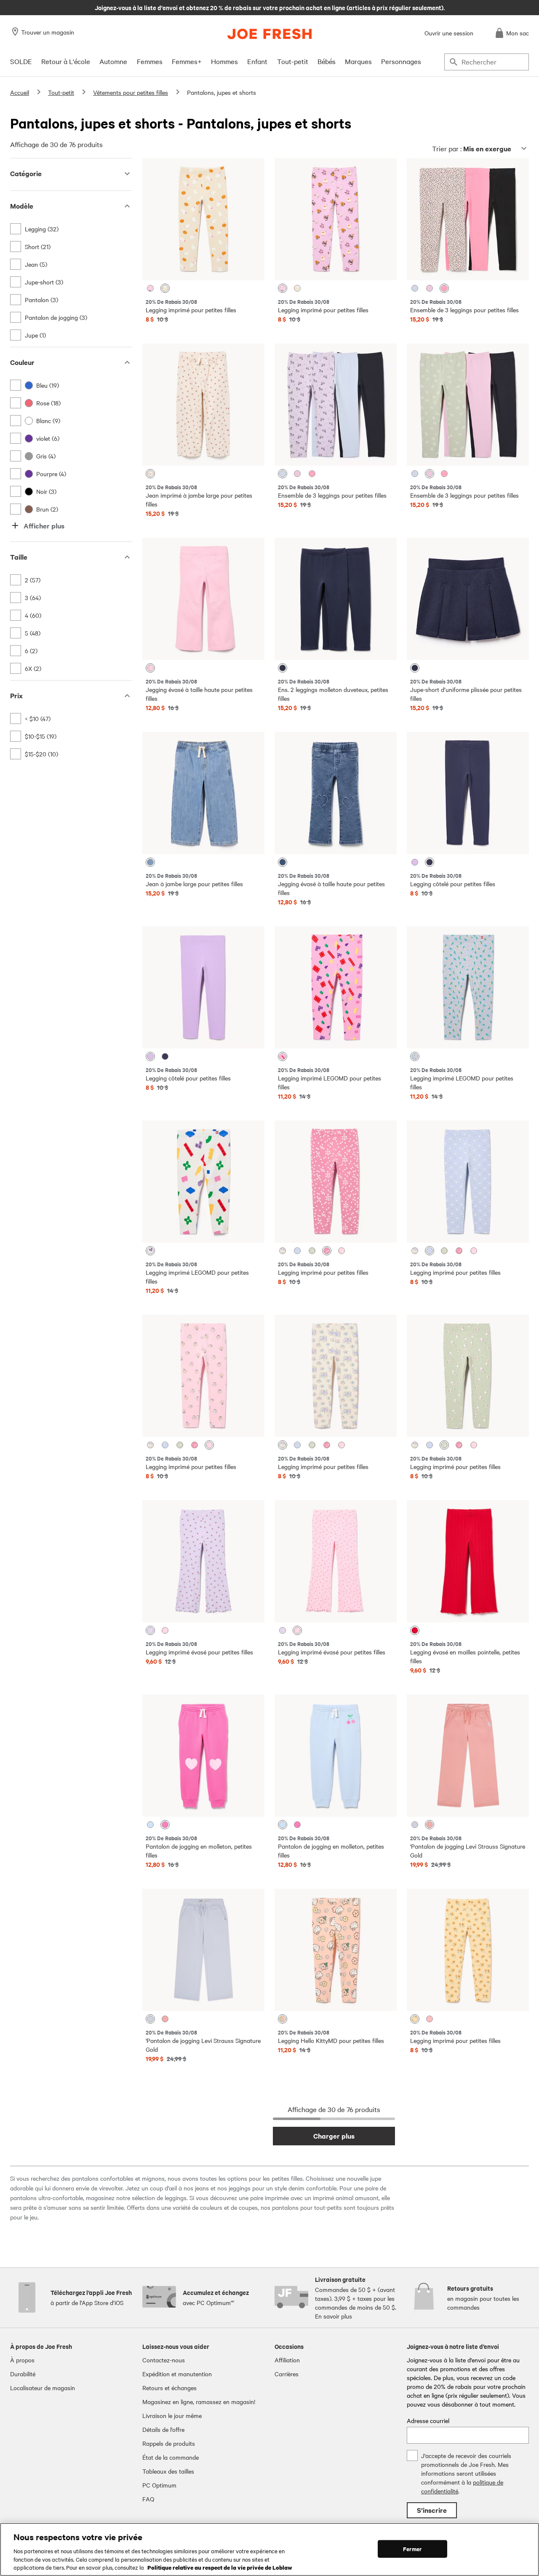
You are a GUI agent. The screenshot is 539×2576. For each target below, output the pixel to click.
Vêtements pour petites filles (131, 92)
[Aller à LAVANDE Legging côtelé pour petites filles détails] (203, 987)
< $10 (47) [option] (38, 718)
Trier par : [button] (472, 149)
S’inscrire (432, 2510)
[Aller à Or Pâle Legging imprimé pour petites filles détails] (468, 1950)
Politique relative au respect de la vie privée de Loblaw (220, 2567)
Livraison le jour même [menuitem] (172, 2415)
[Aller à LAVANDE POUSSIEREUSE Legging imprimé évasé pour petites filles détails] (203, 1561)
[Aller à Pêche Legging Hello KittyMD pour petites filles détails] (336, 1950)
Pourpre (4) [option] (51, 474)
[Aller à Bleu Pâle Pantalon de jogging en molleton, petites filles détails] (336, 1756)
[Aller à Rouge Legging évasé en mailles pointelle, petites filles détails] (468, 1561)
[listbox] (71, 282)
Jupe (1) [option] (35, 335)
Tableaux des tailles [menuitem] (168, 2471)
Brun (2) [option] (47, 509)
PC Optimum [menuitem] (159, 2485)
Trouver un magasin (48, 32)
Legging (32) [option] (42, 229)
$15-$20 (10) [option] (41, 754)
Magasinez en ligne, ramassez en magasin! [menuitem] (199, 2402)
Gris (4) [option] (46, 456)
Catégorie (26, 173)
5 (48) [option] (33, 633)
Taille (19, 557)
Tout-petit (293, 61)
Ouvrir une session (449, 33)
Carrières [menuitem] (287, 2374)
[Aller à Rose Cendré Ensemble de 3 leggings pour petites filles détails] (468, 219)
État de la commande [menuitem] (171, 2457)
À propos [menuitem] (22, 2360)
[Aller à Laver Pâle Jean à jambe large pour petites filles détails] (203, 793)
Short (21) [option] (38, 247)
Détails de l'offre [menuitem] (163, 2429)
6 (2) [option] (31, 651)
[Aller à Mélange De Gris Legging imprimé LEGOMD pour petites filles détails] (468, 987)
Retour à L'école (66, 61)
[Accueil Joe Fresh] (269, 34)
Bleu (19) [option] (48, 385)
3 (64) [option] (33, 598)
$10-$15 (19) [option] (41, 736)
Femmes (150, 61)
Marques (358, 61)
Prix (16, 696)
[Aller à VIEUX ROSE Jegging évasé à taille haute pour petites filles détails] (203, 599)
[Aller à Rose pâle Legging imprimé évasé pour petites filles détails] (336, 1561)
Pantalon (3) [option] (41, 300)
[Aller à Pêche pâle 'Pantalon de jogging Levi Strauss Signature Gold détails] (468, 1756)
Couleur (22, 362)
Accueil (20, 92)
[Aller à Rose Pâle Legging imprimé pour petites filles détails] (203, 1376)
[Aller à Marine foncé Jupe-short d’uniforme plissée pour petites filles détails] (468, 599)
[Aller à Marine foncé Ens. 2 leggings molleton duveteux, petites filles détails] (336, 599)
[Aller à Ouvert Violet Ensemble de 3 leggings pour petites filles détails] (468, 405)
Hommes (224, 61)
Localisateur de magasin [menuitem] (43, 2388)
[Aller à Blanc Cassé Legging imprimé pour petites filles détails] (336, 1376)
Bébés (327, 61)
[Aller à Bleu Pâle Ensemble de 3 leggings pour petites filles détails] (336, 405)
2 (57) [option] (33, 580)
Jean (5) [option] (36, 264)
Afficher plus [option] (44, 526)
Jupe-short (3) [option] (44, 282)
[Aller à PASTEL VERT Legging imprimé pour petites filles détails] (468, 1376)
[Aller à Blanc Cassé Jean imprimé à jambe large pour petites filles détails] (203, 405)
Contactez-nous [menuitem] (164, 2360)
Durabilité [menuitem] (23, 2374)
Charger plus (334, 2136)
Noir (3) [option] (46, 491)
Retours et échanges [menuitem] (169, 2388)
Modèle (22, 206)
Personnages (401, 61)
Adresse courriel (428, 2421)
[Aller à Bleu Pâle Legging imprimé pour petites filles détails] (468, 1182)
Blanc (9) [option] (48, 421)
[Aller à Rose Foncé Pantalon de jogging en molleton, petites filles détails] (203, 1756)
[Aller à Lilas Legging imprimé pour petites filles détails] (336, 219)
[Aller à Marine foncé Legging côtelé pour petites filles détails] (468, 793)
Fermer (412, 2549)
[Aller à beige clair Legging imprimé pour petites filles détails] (203, 219)
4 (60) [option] (33, 615)
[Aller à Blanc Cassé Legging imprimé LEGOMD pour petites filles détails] (203, 1182)
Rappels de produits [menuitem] (169, 2443)
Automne (113, 61)
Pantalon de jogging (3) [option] (56, 317)
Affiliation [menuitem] (287, 2360)
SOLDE (21, 61)
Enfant (257, 61)
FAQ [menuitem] (148, 2499)
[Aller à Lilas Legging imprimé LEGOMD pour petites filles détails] (336, 987)
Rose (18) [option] (48, 403)
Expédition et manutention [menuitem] (177, 2374)
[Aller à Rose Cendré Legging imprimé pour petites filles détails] (336, 1182)
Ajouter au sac (203, 267)
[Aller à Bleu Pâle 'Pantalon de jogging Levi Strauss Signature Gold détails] (203, 1950)
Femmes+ (187, 61)
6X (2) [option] (33, 668)
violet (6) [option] (48, 438)
